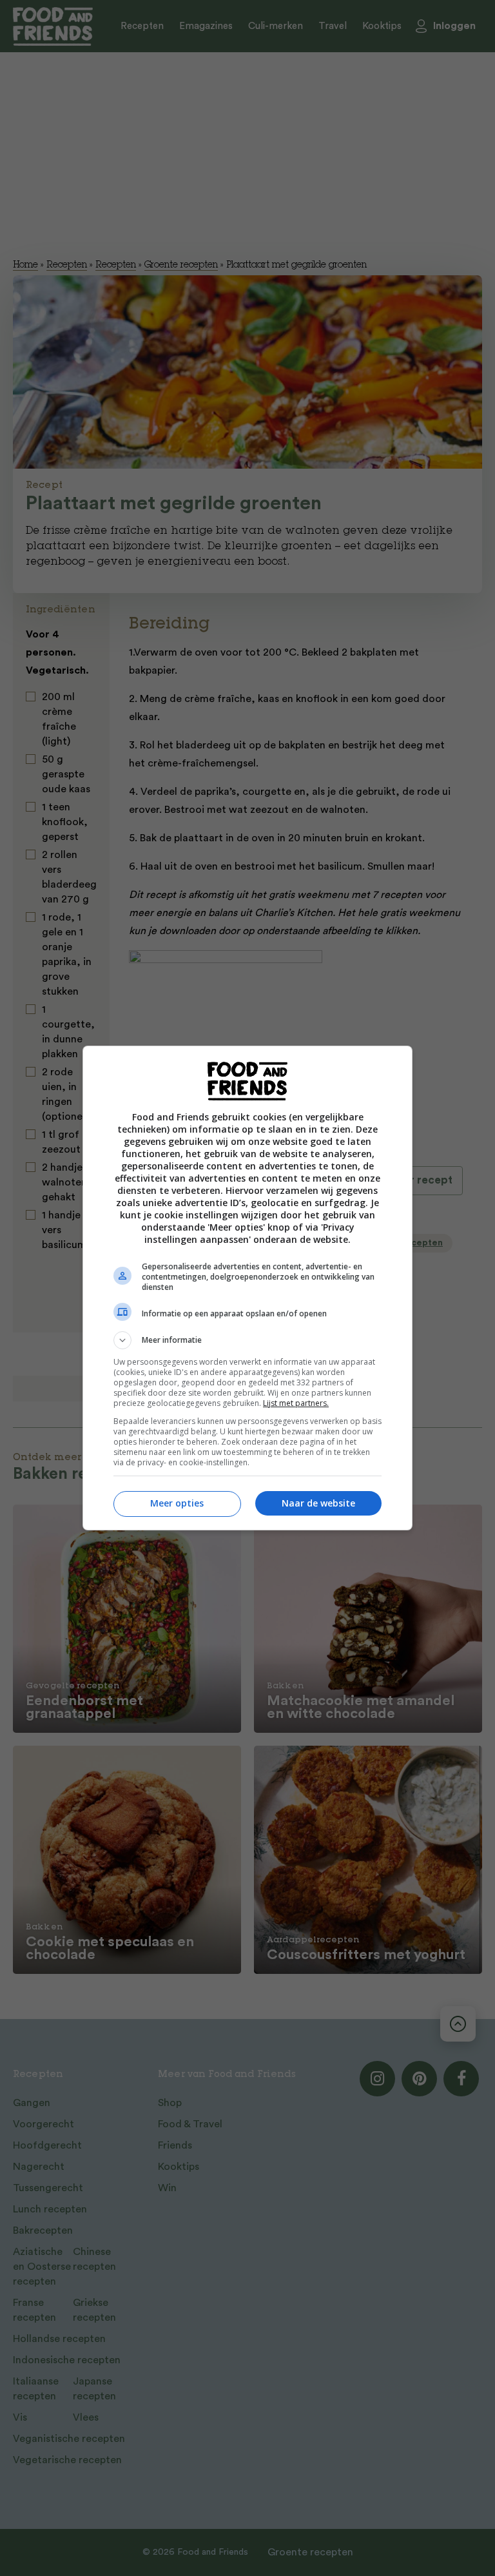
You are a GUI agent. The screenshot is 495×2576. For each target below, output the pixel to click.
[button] (247, 1340)
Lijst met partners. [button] (296, 1403)
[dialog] (247, 1288)
